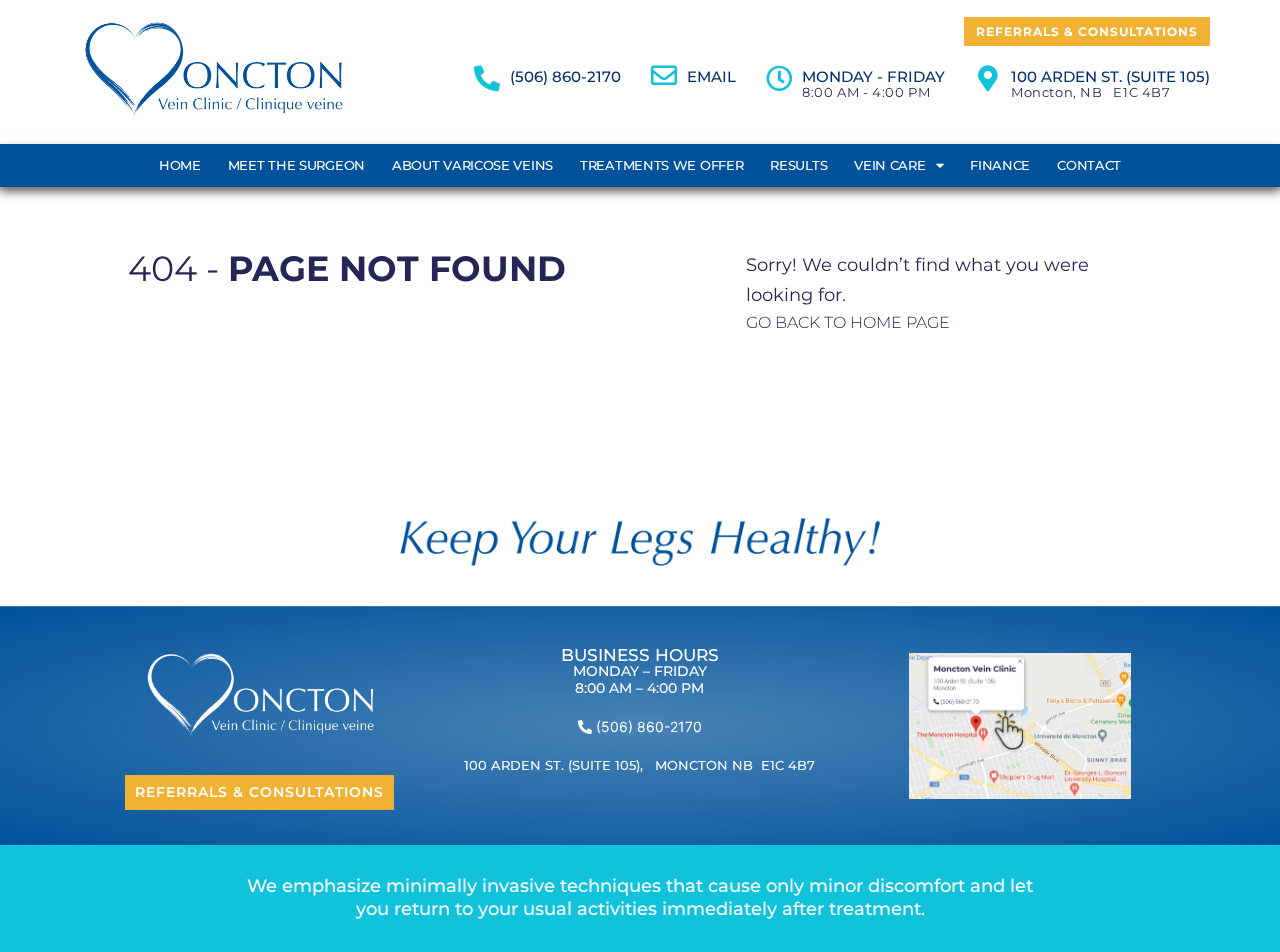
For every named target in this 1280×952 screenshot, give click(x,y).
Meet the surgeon (296, 165)
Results (798, 165)
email (711, 76)
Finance (1000, 165)
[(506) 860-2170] (487, 78)
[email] (664, 75)
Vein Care (889, 165)
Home (180, 165)
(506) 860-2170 (565, 76)
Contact (1089, 165)
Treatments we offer (661, 165)
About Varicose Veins (472, 165)
